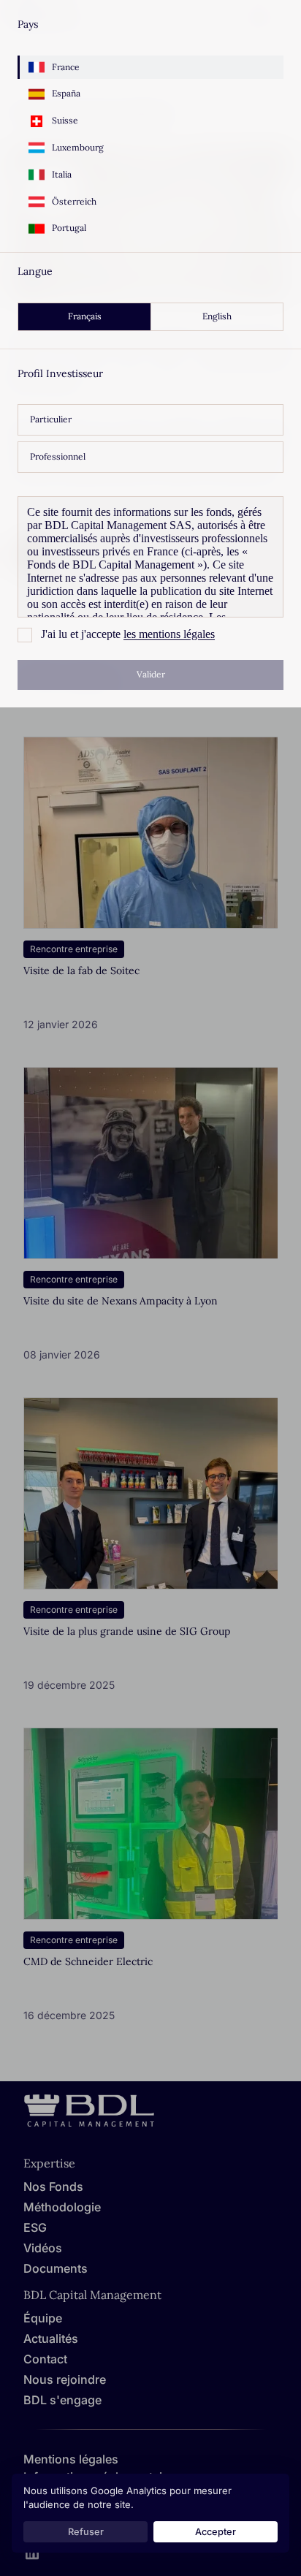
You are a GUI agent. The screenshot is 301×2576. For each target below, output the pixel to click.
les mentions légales (169, 634)
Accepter (216, 2532)
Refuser (86, 2532)
